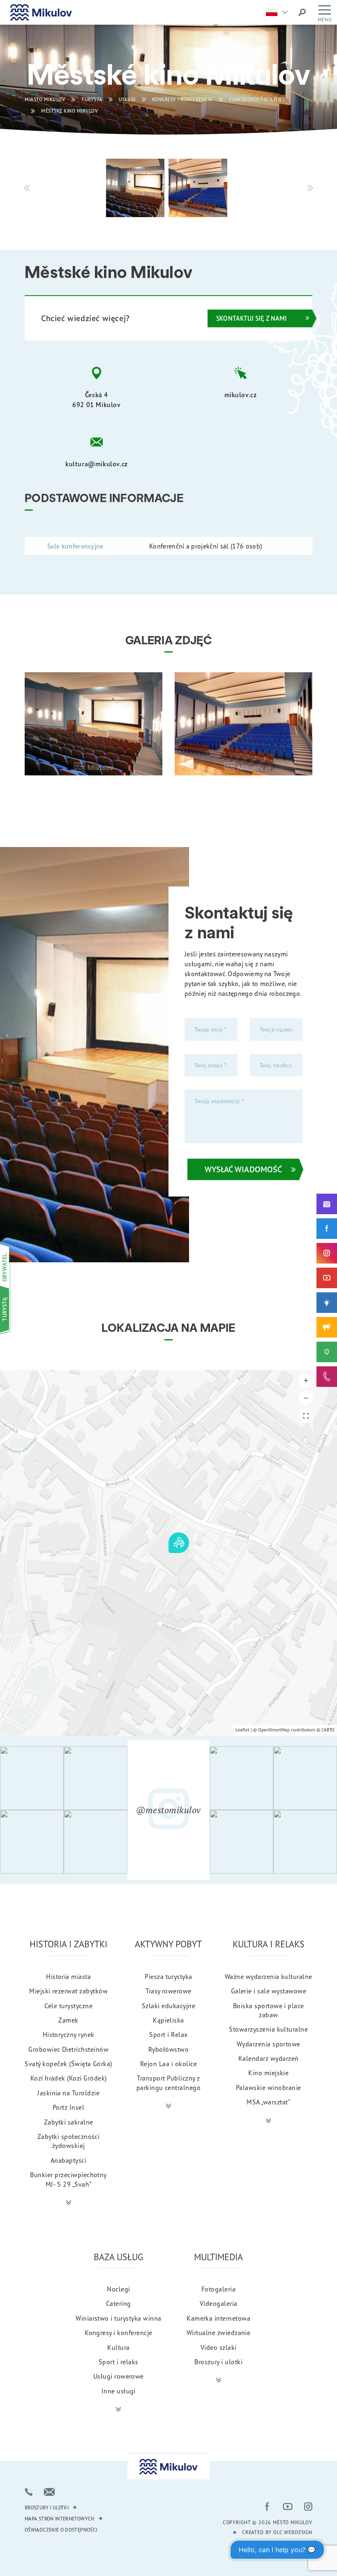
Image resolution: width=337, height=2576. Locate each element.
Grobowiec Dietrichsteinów (68, 2049)
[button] (306, 1381)
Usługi (127, 99)
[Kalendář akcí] (327, 1204)
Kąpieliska (168, 2020)
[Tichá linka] (327, 1377)
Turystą (92, 99)
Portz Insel (68, 2107)
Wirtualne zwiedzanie (219, 2333)
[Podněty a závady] (327, 1352)
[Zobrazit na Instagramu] (32, 1778)
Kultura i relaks (269, 1944)
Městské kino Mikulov (69, 111)
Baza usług (118, 2257)
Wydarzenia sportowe (269, 2044)
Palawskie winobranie (269, 2088)
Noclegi (118, 2289)
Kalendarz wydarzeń (269, 2058)
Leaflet (242, 1730)
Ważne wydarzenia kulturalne (269, 1977)
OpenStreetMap (274, 1730)
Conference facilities (257, 99)
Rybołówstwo (168, 2049)
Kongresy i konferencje (182, 99)
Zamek (68, 2020)
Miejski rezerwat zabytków (68, 1991)
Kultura (118, 2347)
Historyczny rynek (69, 2034)
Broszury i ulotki (218, 2362)
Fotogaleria (218, 2289)
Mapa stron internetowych (60, 2519)
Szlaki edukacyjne (168, 2006)
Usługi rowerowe (119, 2376)
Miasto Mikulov (45, 99)
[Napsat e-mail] (49, 2492)
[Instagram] (327, 1253)
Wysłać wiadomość (243, 1169)
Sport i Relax (168, 2034)
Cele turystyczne (68, 2006)
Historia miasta (68, 1977)
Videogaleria (219, 2303)
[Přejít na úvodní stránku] (41, 12)
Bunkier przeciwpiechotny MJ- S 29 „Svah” (68, 2179)
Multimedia (218, 2257)
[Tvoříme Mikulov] (327, 1303)
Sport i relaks (119, 2362)
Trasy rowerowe (168, 1991)
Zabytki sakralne (69, 2122)
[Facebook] (327, 1229)
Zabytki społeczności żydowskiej (69, 2141)
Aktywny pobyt (168, 1944)
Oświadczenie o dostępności (61, 2530)
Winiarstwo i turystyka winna (118, 2318)
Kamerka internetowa (218, 2318)
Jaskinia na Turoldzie (68, 2093)
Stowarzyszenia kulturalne (268, 2029)
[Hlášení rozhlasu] (327, 1327)
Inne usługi (119, 2391)
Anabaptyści (68, 2160)
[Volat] (29, 2492)
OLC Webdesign (293, 2532)
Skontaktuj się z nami (252, 318)
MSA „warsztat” (268, 2102)
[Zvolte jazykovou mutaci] (279, 12)
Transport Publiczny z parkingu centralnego (169, 2083)
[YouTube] (327, 1278)
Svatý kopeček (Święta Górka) (68, 2064)
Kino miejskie (268, 2073)
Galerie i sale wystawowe (269, 1991)
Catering (119, 2303)
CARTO (328, 1730)
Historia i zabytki (68, 1944)
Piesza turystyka (168, 1977)
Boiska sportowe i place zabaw (269, 2010)
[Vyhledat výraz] (302, 12)
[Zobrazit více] (69, 2203)
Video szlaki (219, 2347)
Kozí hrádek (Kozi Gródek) (69, 2078)
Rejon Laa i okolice (168, 2064)
